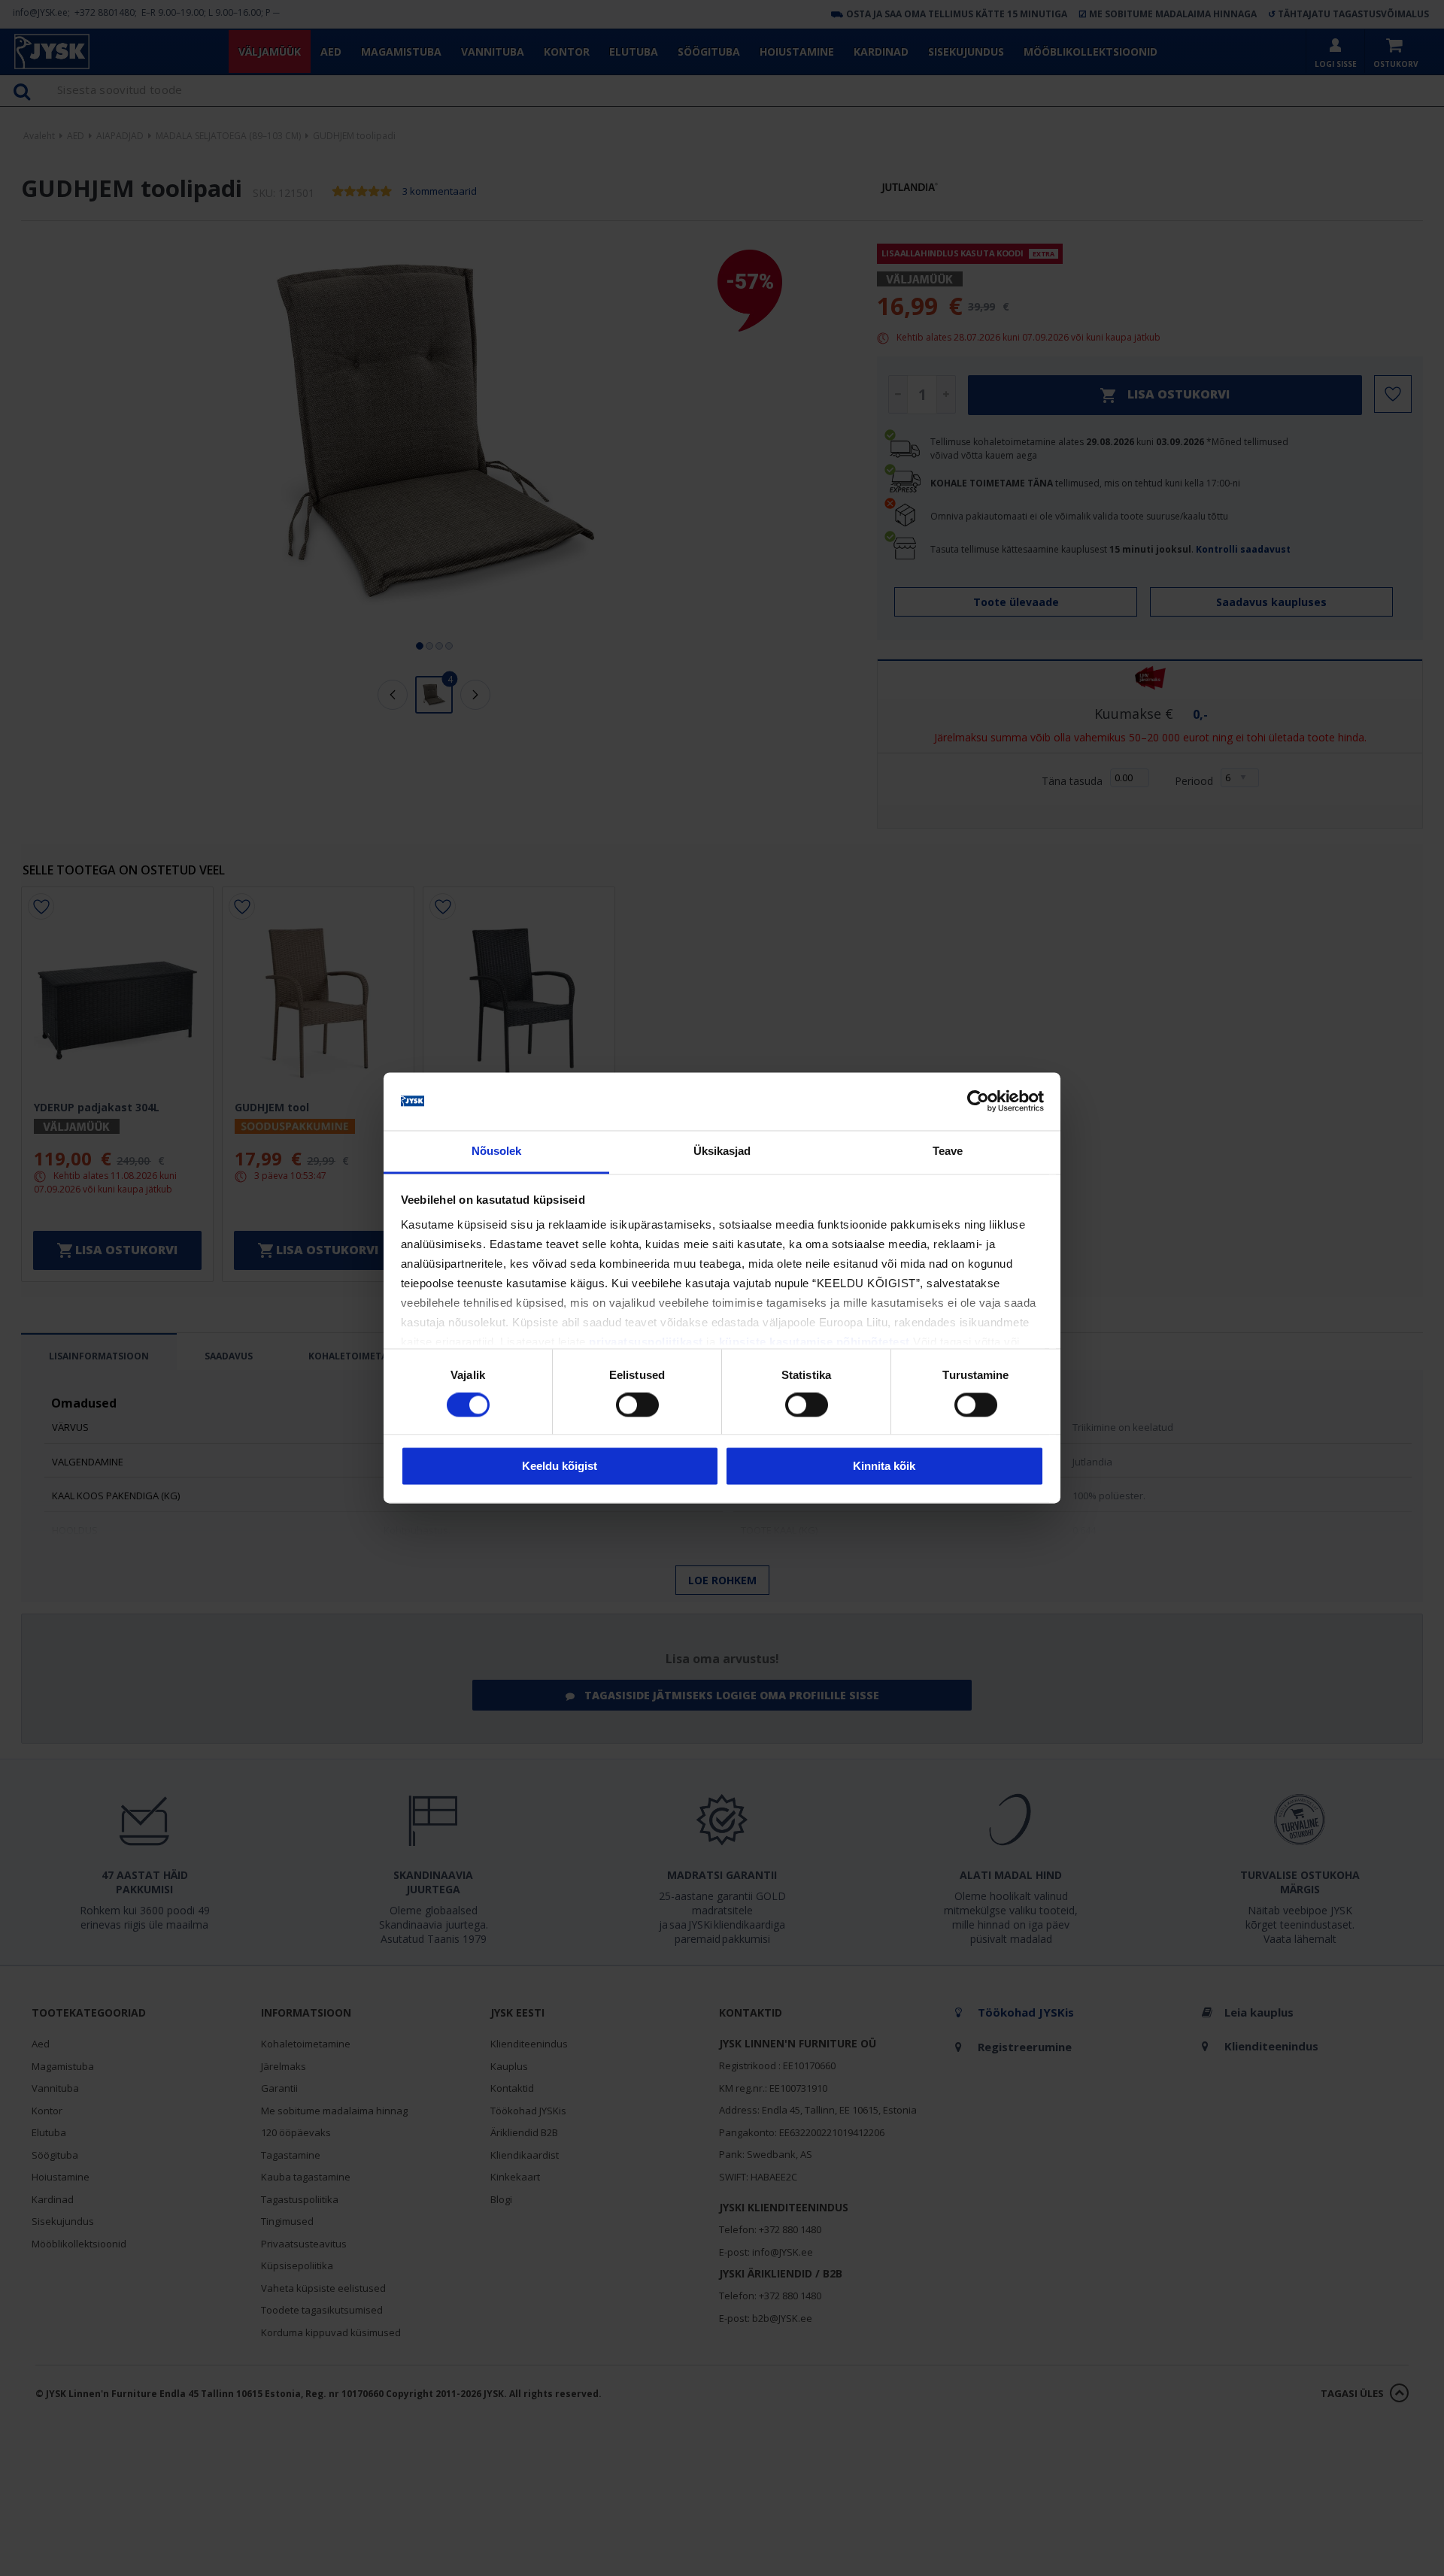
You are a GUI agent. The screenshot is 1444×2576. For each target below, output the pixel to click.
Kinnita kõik (884, 1466)
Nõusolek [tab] (497, 1151)
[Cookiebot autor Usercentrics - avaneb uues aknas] (978, 1102)
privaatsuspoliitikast (646, 1342)
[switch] (637, 1405)
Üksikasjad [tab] (722, 1151)
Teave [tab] (948, 1151)
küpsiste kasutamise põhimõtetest (815, 1342)
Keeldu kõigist (560, 1466)
